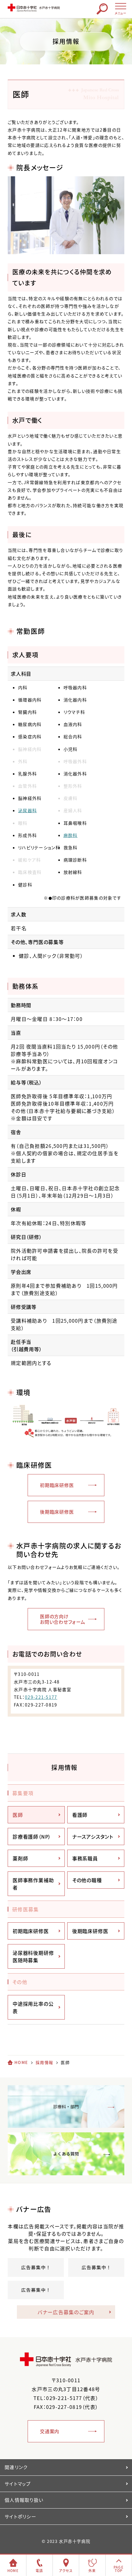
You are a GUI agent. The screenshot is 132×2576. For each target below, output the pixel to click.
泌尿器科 (27, 810)
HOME (21, 2062)
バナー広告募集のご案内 (66, 2312)
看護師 (80, 1815)
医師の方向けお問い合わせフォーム (63, 1619)
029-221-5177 (41, 1697)
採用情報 (64, 1767)
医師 (18, 1815)
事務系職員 (85, 1858)
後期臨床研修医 (57, 1512)
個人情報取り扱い (24, 2500)
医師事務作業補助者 (33, 1884)
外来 (92, 2571)
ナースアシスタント (93, 1836)
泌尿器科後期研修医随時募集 (33, 1956)
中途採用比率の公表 (33, 2007)
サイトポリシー (20, 2517)
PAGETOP (119, 2569)
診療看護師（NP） (32, 1836)
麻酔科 (71, 835)
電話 (39, 2571)
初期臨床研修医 (57, 1485)
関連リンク (16, 2467)
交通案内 (50, 2431)
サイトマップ (18, 2484)
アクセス (66, 2571)
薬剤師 (20, 1858)
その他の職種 (87, 1880)
